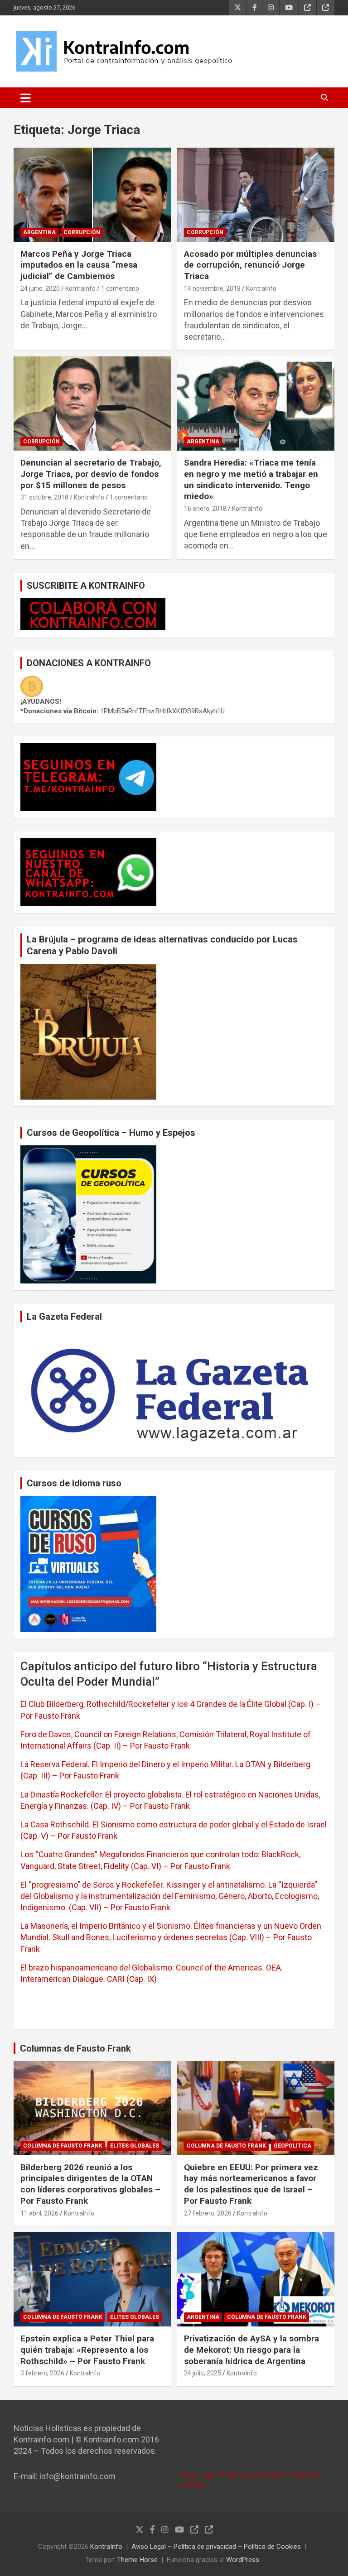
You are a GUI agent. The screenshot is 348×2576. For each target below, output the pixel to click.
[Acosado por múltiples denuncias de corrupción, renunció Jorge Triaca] (256, 195)
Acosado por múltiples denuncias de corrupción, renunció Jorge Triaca (250, 265)
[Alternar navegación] (26, 98)
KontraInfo (80, 288)
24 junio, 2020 (40, 288)
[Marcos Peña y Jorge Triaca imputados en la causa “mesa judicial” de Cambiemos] (92, 195)
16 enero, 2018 (205, 509)
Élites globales (135, 2146)
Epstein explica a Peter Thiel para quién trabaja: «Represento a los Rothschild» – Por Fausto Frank (87, 2350)
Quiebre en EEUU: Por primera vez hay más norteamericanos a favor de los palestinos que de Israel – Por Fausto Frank (251, 2184)
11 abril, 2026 (39, 2213)
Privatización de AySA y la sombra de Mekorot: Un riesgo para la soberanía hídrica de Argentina (251, 2350)
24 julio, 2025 (203, 2373)
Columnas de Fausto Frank (75, 2048)
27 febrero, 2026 (208, 2213)
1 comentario (120, 288)
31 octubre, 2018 (44, 497)
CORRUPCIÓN (82, 232)
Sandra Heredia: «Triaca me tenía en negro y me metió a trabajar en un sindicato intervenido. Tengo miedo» (251, 479)
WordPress (243, 2560)
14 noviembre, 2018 (212, 288)
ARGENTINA (39, 232)
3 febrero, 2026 (42, 2373)
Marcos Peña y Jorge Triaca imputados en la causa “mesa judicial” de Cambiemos (79, 265)
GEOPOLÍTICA (292, 2146)
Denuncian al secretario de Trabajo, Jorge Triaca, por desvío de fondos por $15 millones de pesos (91, 474)
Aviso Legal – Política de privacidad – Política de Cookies (216, 2547)
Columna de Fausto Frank (63, 2146)
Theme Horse (137, 2560)
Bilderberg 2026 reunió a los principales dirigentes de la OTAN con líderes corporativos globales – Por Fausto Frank (90, 2184)
